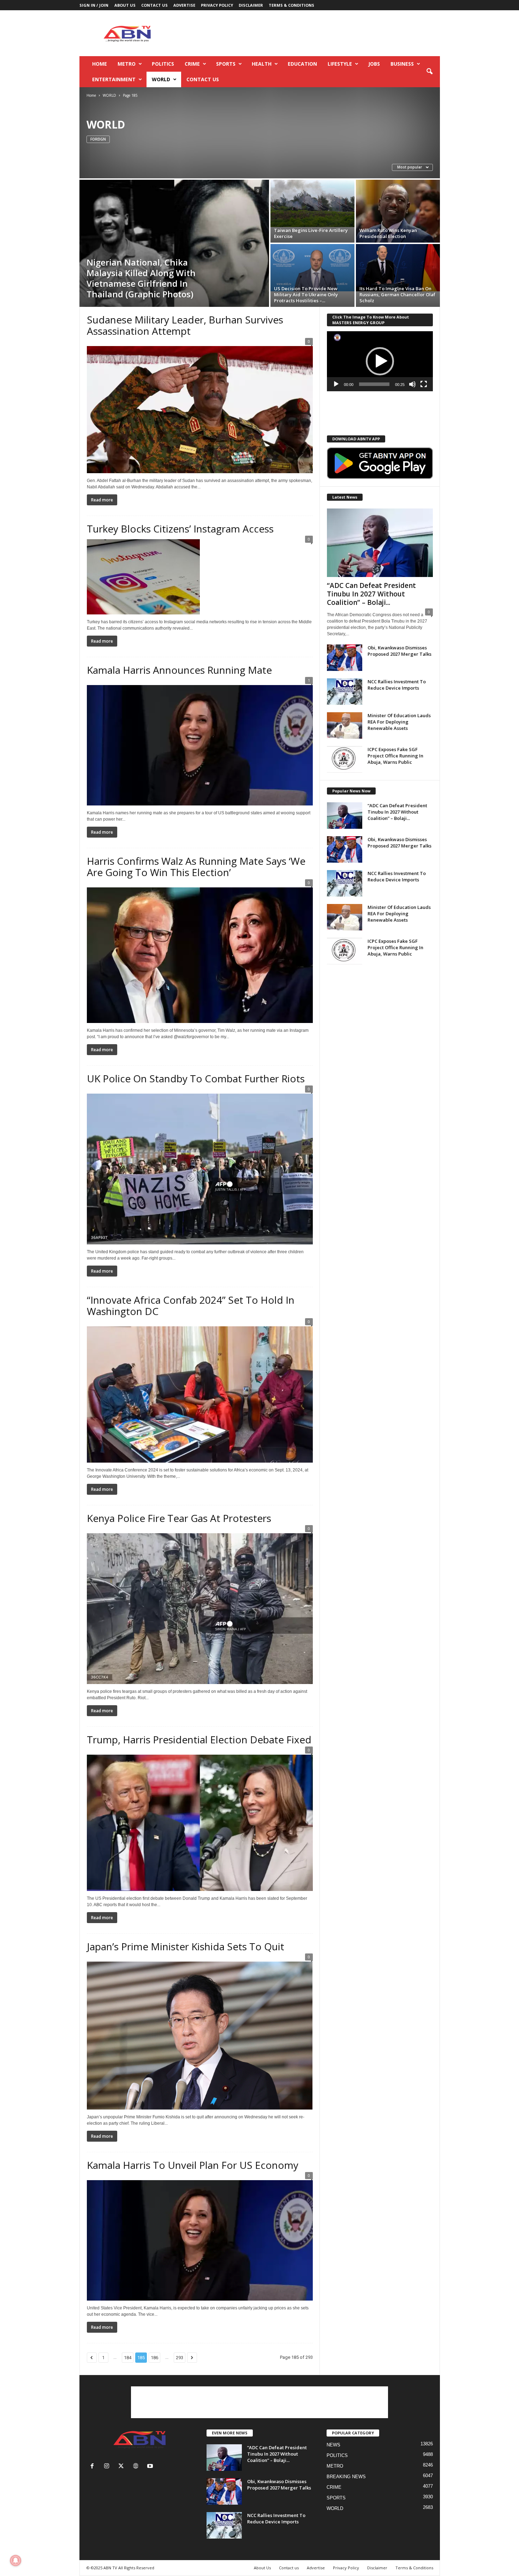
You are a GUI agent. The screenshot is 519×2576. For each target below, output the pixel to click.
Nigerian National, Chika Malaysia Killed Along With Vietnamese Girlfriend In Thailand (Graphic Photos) (141, 278)
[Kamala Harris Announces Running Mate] (200, 743)
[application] (380, 361)
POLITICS (163, 64)
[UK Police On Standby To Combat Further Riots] (200, 1167)
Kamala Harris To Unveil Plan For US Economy (193, 2165)
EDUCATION (302, 64)
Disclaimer (251, 5)
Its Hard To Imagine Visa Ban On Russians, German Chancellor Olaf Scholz (397, 295)
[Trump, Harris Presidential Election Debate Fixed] (200, 1821)
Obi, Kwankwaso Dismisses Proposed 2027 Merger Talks (399, 651)
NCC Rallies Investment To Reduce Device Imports (397, 685)
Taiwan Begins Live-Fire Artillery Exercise (311, 233)
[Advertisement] (311, 33)
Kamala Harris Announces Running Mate (179, 670)
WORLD (161, 79)
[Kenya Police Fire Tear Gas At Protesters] (200, 1606)
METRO (127, 64)
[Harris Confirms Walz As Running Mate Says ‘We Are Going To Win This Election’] (200, 953)
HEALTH (262, 64)
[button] (429, 72)
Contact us (154, 5)
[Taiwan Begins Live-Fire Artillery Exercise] (312, 203)
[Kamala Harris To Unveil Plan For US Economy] (200, 2238)
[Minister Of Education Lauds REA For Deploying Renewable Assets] (345, 725)
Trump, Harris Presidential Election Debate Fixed (199, 1739)
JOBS (374, 64)
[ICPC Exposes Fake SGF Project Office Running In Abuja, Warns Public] (345, 759)
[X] (123, 2467)
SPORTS (226, 64)
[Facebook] (94, 2467)
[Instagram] (108, 2467)
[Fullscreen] (424, 384)
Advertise (184, 5)
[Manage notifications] (16, 2560)
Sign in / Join (94, 5)
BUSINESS (402, 64)
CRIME (192, 64)
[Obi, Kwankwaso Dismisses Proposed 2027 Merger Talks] (345, 658)
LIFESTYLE (340, 64)
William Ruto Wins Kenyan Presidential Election (388, 233)
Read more (102, 500)
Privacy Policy (217, 5)
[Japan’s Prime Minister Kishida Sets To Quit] (200, 2033)
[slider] (374, 384)
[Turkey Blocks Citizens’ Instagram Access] (200, 577)
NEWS (333, 2445)
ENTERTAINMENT (114, 79)
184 (128, 2358)
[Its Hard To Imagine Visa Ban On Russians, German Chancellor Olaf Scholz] (398, 268)
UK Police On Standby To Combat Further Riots (196, 1078)
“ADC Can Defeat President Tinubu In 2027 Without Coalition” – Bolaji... (371, 594)
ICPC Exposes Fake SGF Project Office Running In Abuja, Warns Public (395, 756)
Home (100, 64)
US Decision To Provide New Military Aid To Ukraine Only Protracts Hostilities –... (306, 295)
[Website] (137, 2467)
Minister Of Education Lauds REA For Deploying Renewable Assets (399, 722)
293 (180, 2358)
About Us (125, 5)
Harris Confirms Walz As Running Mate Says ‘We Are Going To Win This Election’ (196, 867)
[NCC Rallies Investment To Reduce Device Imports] (345, 692)
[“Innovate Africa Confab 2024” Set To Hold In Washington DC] (200, 1392)
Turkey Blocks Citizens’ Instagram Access (180, 529)
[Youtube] (151, 2467)
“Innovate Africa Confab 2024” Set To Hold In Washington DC (191, 1305)
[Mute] (412, 384)
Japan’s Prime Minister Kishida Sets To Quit (186, 1946)
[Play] (336, 384)
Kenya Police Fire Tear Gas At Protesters (179, 1518)
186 (154, 2358)
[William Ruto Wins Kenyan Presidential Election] (398, 211)
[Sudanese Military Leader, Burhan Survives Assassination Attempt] (200, 407)
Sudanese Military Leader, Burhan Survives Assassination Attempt (185, 325)
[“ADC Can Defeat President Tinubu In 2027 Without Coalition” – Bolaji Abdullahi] (380, 543)
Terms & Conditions (291, 5)
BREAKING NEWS (346, 2477)
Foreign (98, 139)
